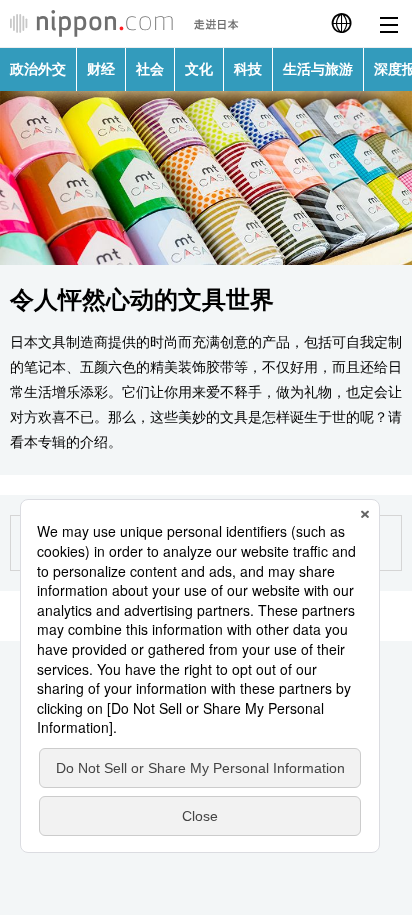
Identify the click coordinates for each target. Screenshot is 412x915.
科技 (248, 69)
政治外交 (38, 69)
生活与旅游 (318, 69)
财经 (101, 69)
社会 (150, 69)
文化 (199, 69)
